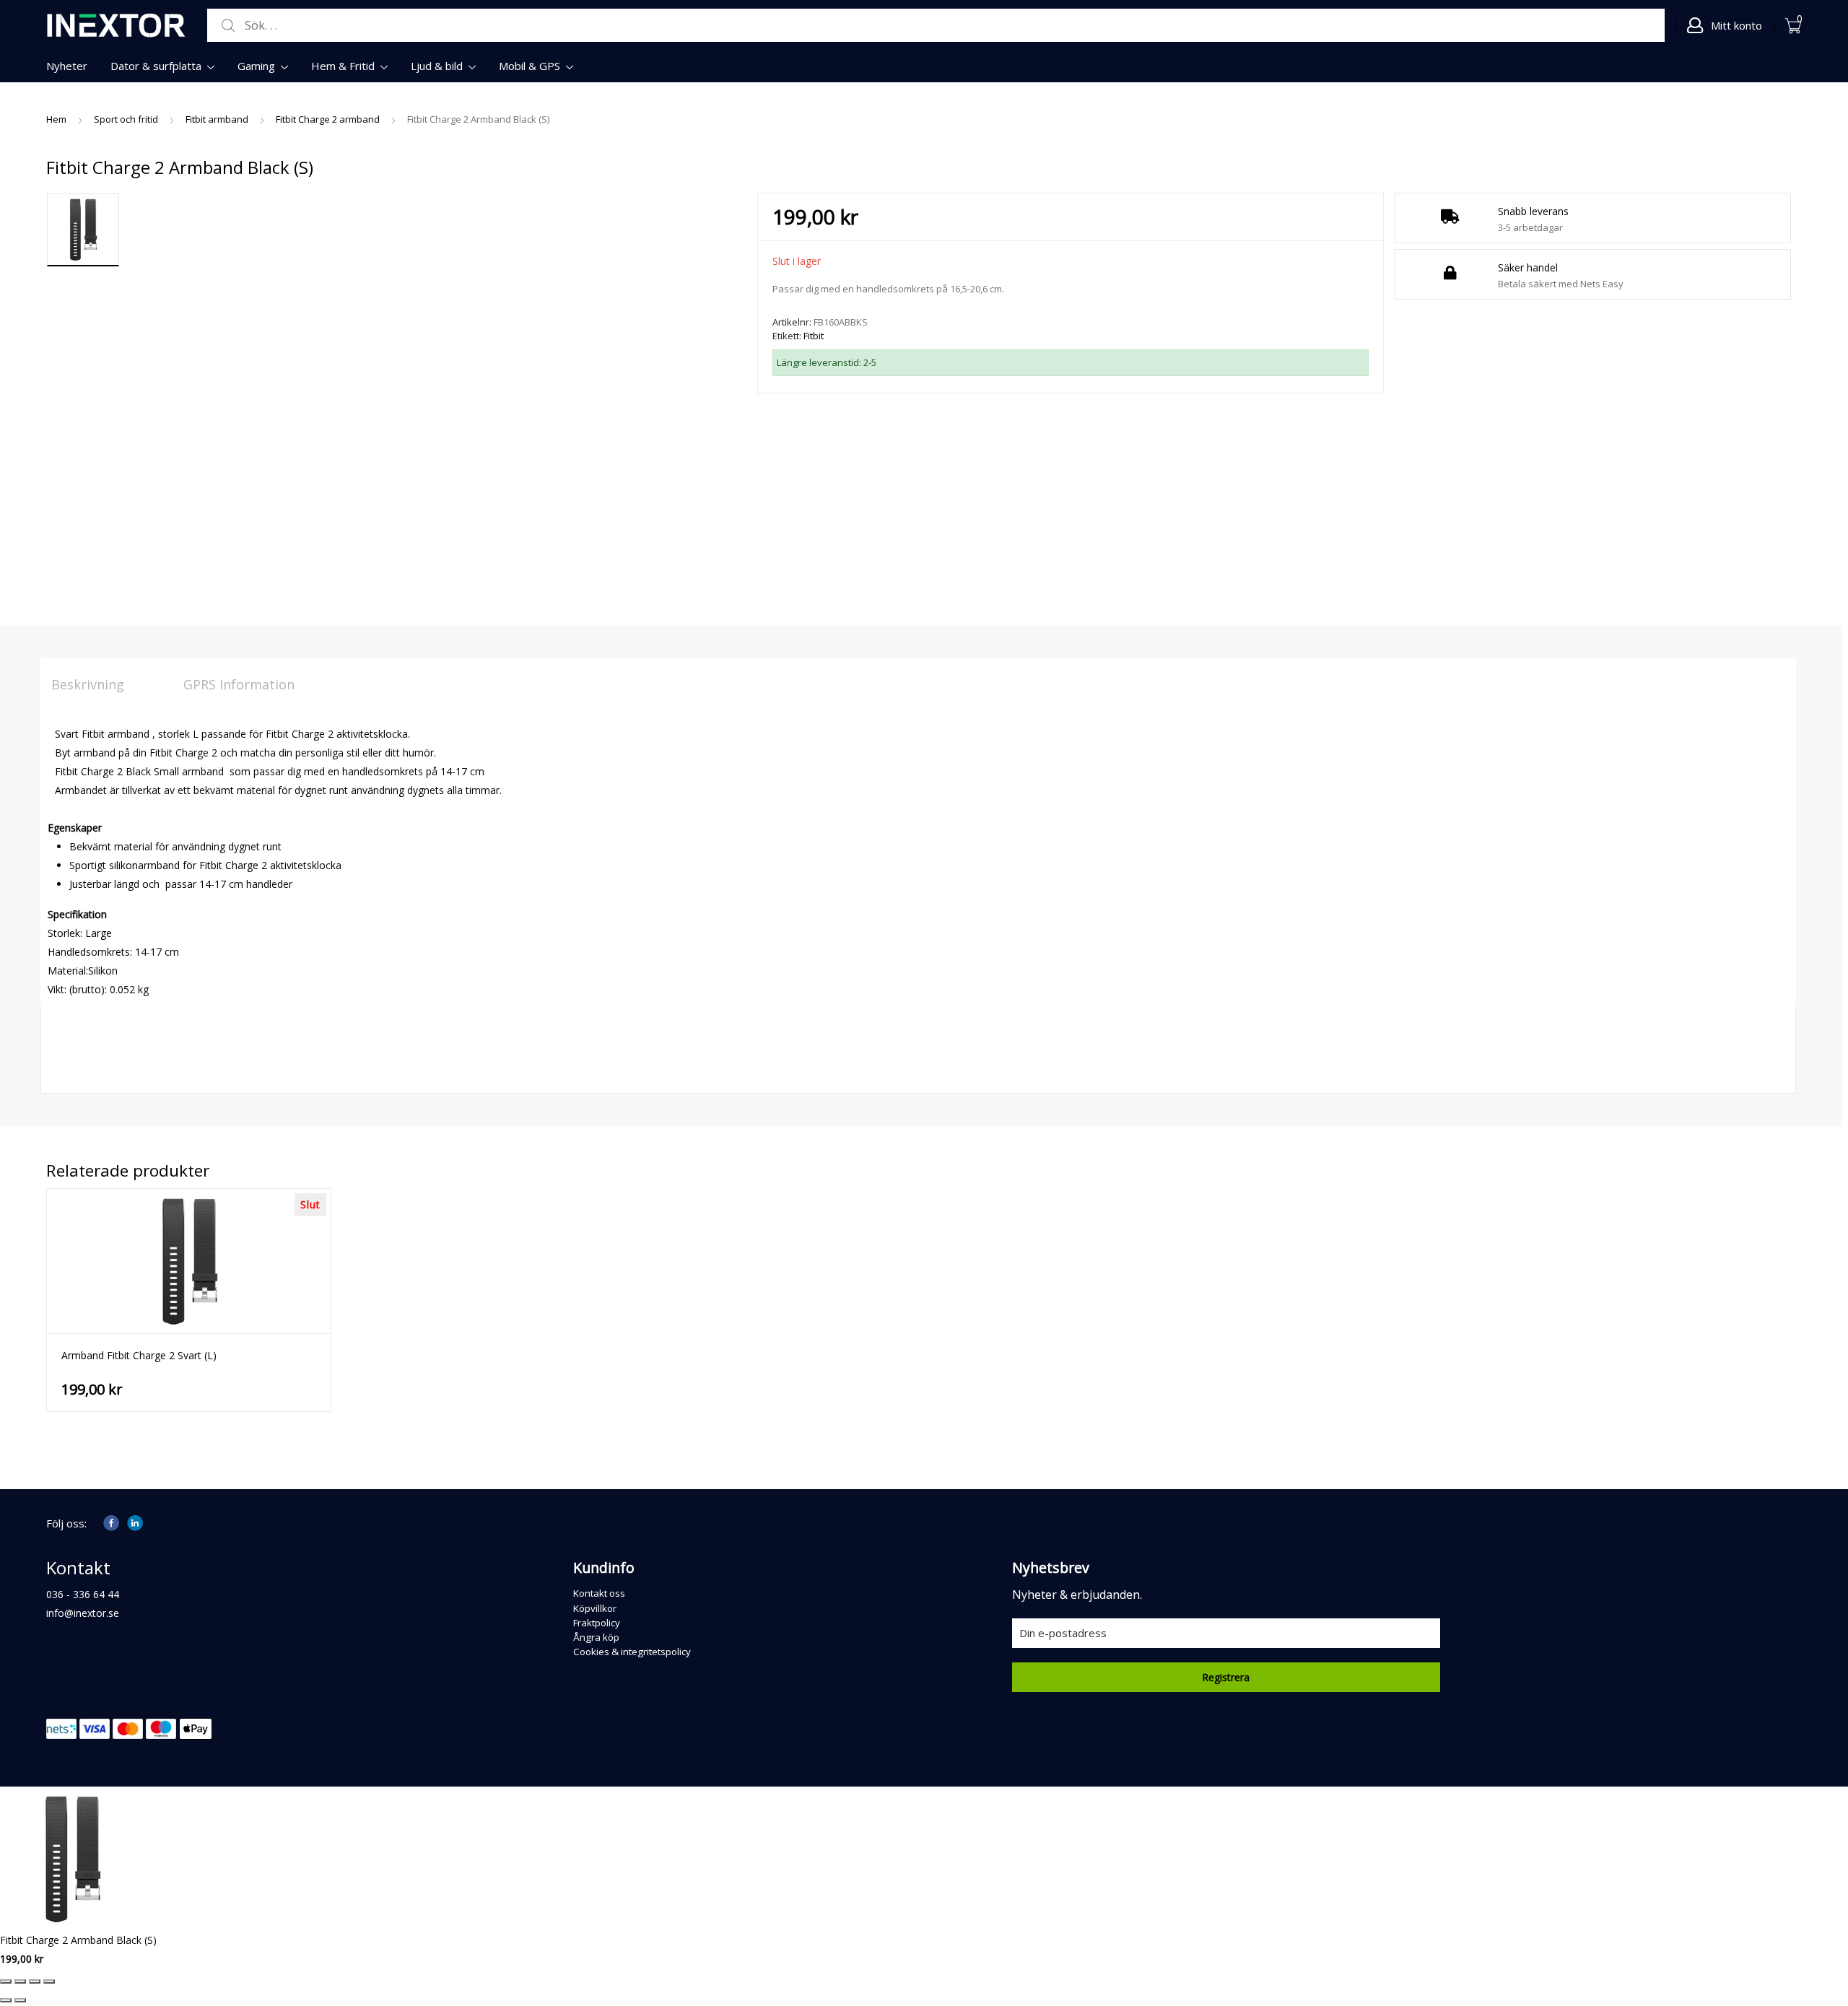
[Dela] (35, 1981)
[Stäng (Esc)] (49, 1981)
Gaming (256, 66)
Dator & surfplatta (156, 66)
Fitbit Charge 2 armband (328, 119)
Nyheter (67, 66)
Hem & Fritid (343, 66)
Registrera (1226, 1677)
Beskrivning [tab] (88, 684)
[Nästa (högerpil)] (20, 2000)
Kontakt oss (599, 1593)
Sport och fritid (126, 119)
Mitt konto (1736, 25)
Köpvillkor (595, 1608)
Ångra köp (596, 1637)
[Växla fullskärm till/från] (20, 1981)
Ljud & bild (437, 66)
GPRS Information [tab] (239, 684)
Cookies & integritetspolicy (632, 1652)
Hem (56, 119)
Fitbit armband (217, 119)
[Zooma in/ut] (6, 1981)
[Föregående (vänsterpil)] (6, 2000)
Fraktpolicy (597, 1623)
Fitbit (814, 336)
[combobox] (936, 26)
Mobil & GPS (529, 66)
